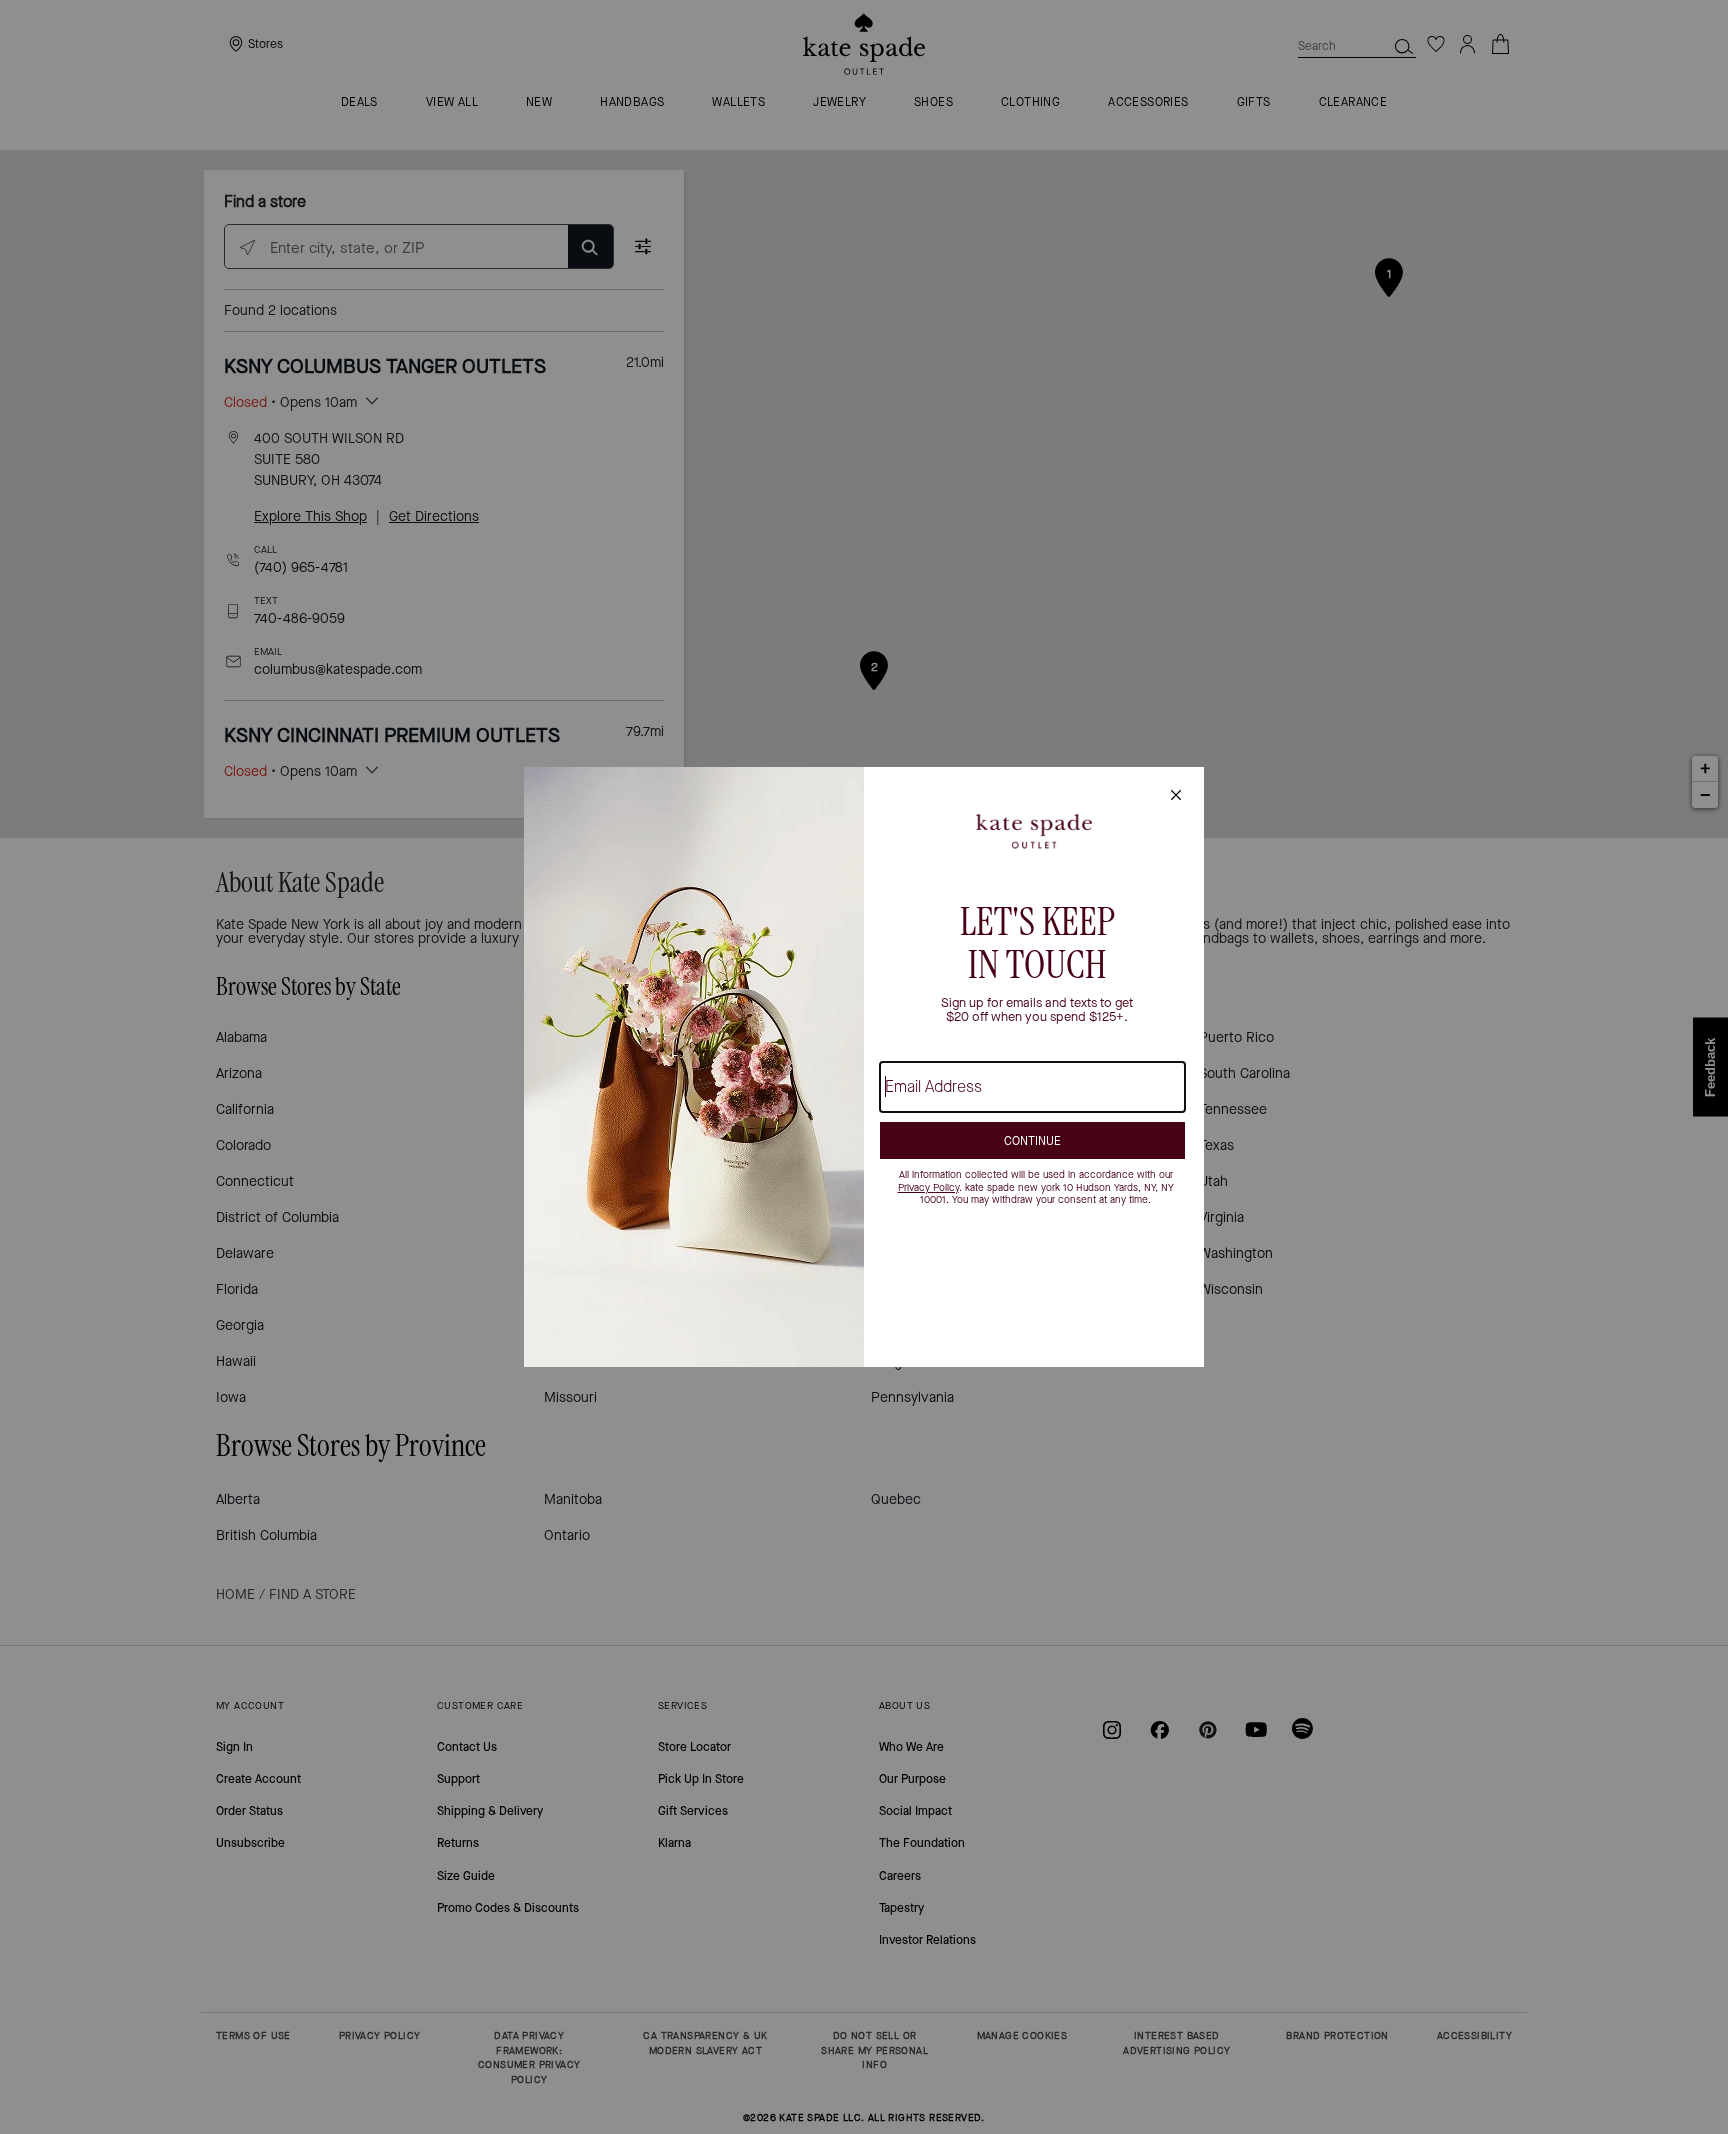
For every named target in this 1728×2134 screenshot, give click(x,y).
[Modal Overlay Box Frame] (864, 1067)
